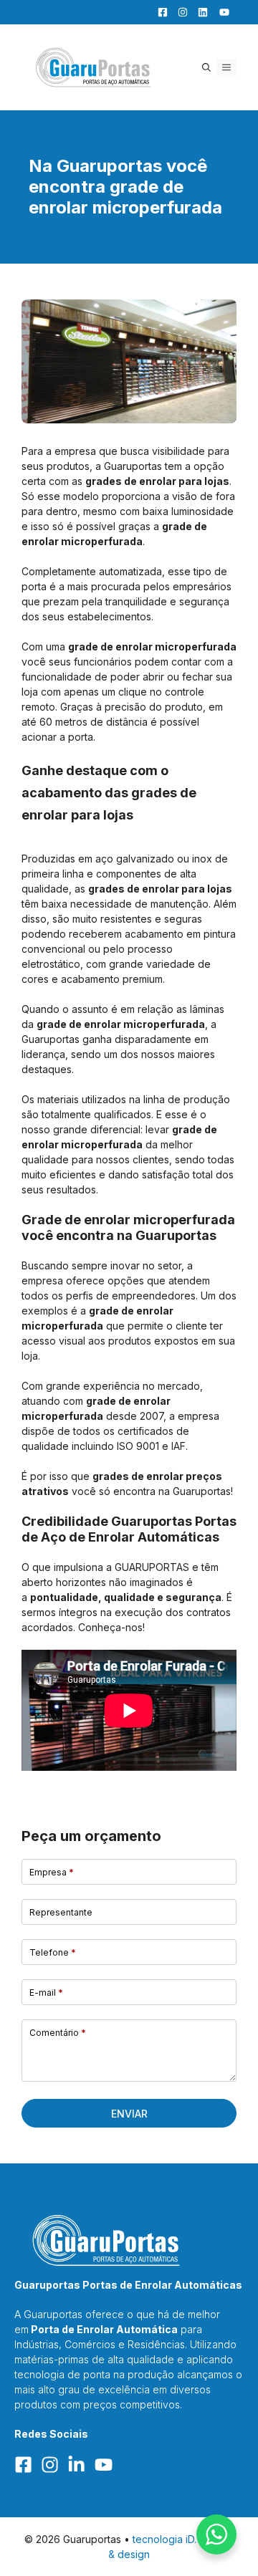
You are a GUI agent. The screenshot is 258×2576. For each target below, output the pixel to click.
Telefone (53, 1952)
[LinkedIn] (199, 12)
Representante (61, 1912)
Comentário (58, 2033)
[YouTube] (220, 12)
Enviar (129, 2114)
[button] (206, 68)
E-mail (46, 1993)
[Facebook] (159, 12)
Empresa (52, 1872)
